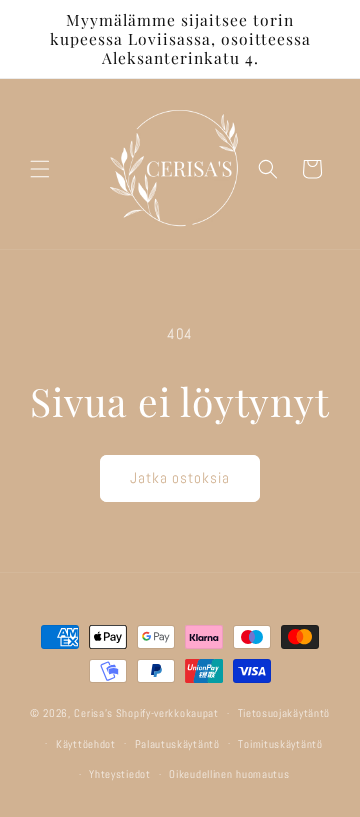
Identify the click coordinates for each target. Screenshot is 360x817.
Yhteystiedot (119, 774)
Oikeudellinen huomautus (229, 774)
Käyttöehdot (86, 744)
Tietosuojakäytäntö (284, 713)
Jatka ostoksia (180, 477)
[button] (40, 169)
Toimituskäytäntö (280, 744)
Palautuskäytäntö (177, 744)
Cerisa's (93, 713)
